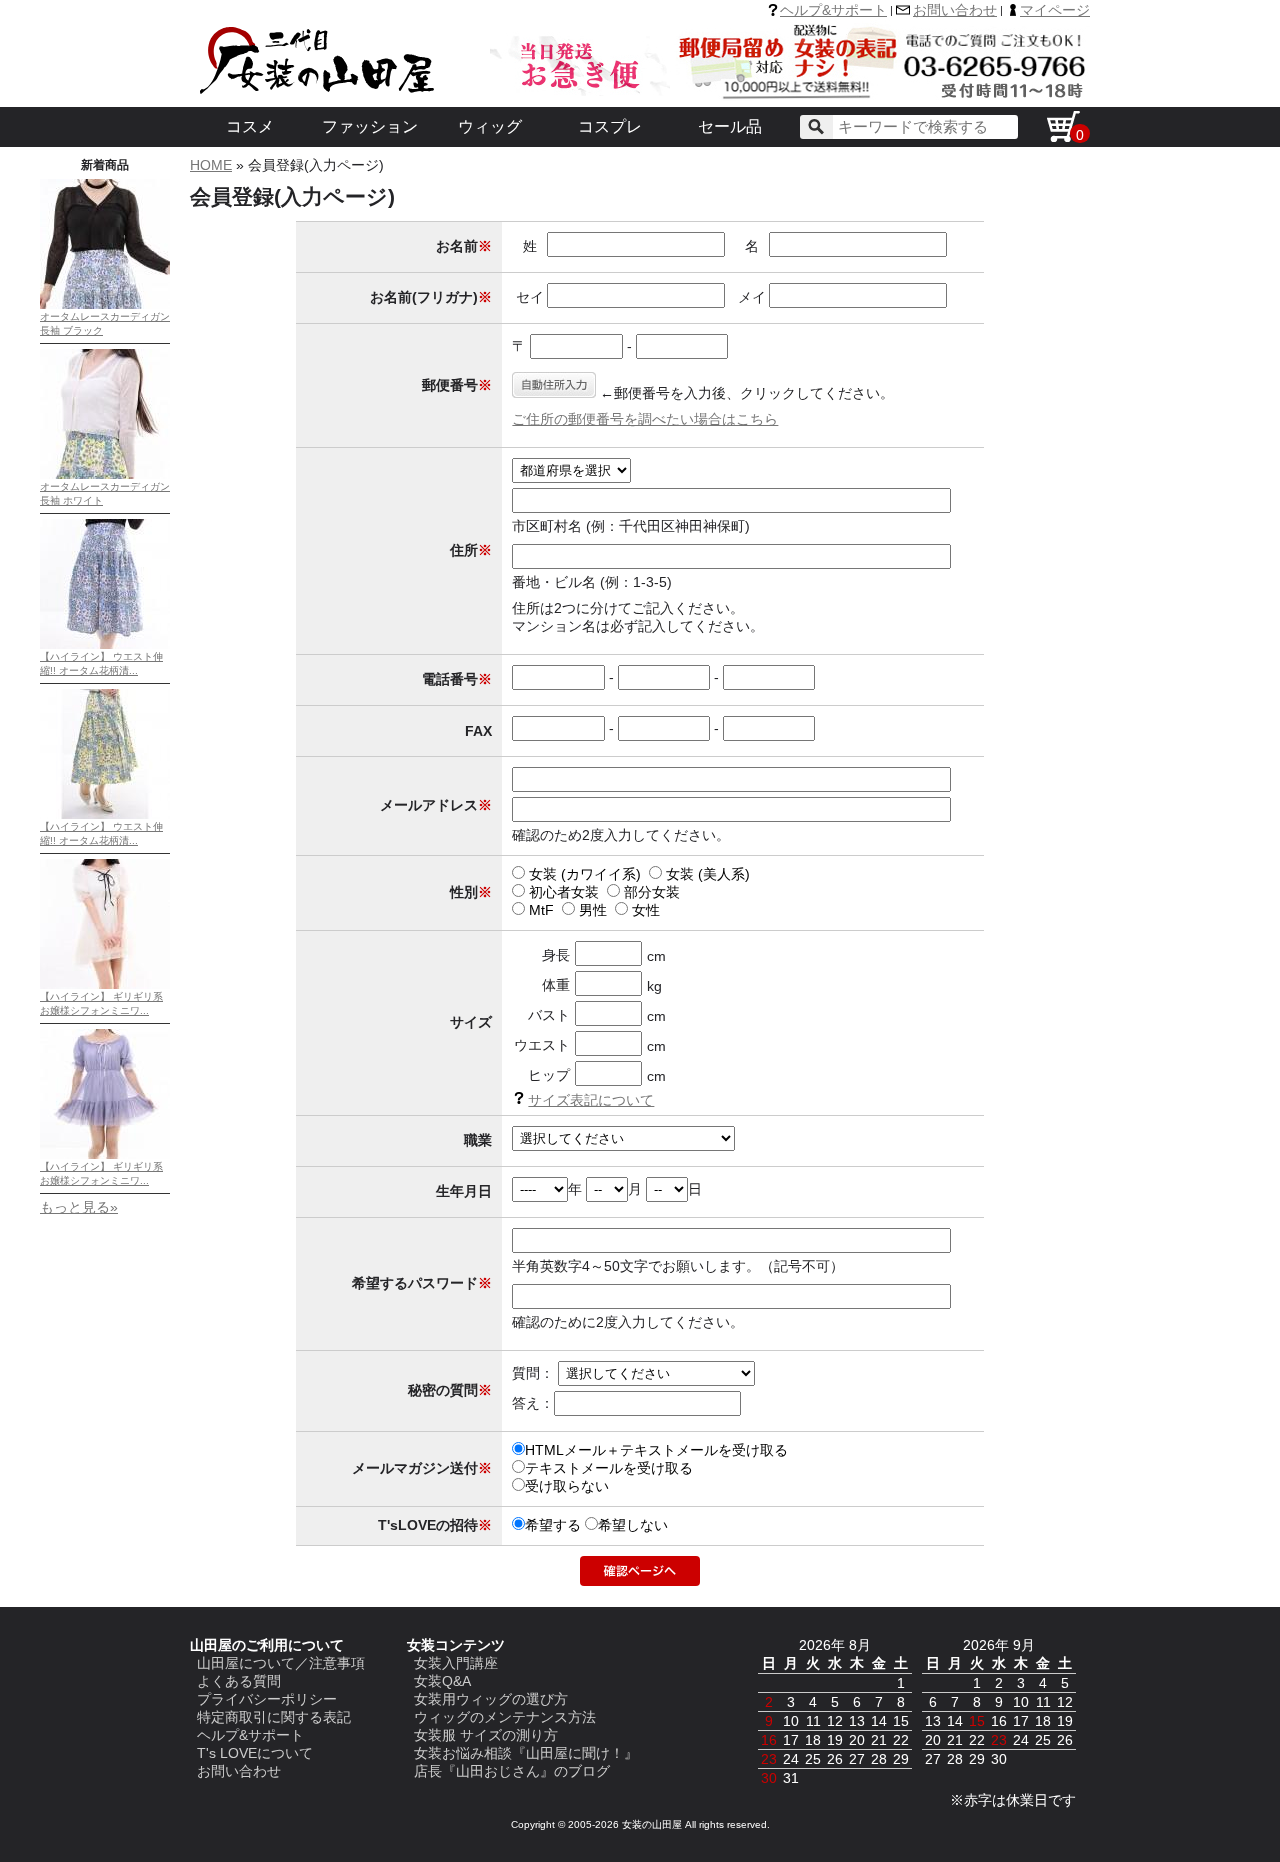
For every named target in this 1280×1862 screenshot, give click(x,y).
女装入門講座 (456, 1663)
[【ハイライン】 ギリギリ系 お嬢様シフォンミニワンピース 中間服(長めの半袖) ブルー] (105, 1154)
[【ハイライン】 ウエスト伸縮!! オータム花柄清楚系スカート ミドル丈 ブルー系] (105, 644)
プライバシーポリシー (267, 1699)
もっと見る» (79, 1207)
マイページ (1055, 10)
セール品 (730, 126)
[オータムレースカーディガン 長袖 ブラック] (105, 304)
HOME (211, 165)
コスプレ (610, 126)
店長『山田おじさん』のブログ (512, 1771)
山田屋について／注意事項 (281, 1663)
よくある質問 (239, 1681)
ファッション (370, 126)
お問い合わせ (955, 10)
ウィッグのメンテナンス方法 (505, 1717)
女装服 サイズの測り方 (486, 1735)
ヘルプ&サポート (833, 10)
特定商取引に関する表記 (274, 1717)
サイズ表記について (591, 1100)
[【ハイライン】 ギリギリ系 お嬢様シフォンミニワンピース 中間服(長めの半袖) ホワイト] (105, 984)
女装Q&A (442, 1681)
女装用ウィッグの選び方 (491, 1699)
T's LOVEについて (255, 1753)
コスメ (250, 126)
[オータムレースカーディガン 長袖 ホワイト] (105, 474)
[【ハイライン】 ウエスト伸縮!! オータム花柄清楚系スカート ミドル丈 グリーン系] (105, 814)
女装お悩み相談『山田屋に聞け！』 (526, 1753)
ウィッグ (490, 126)
